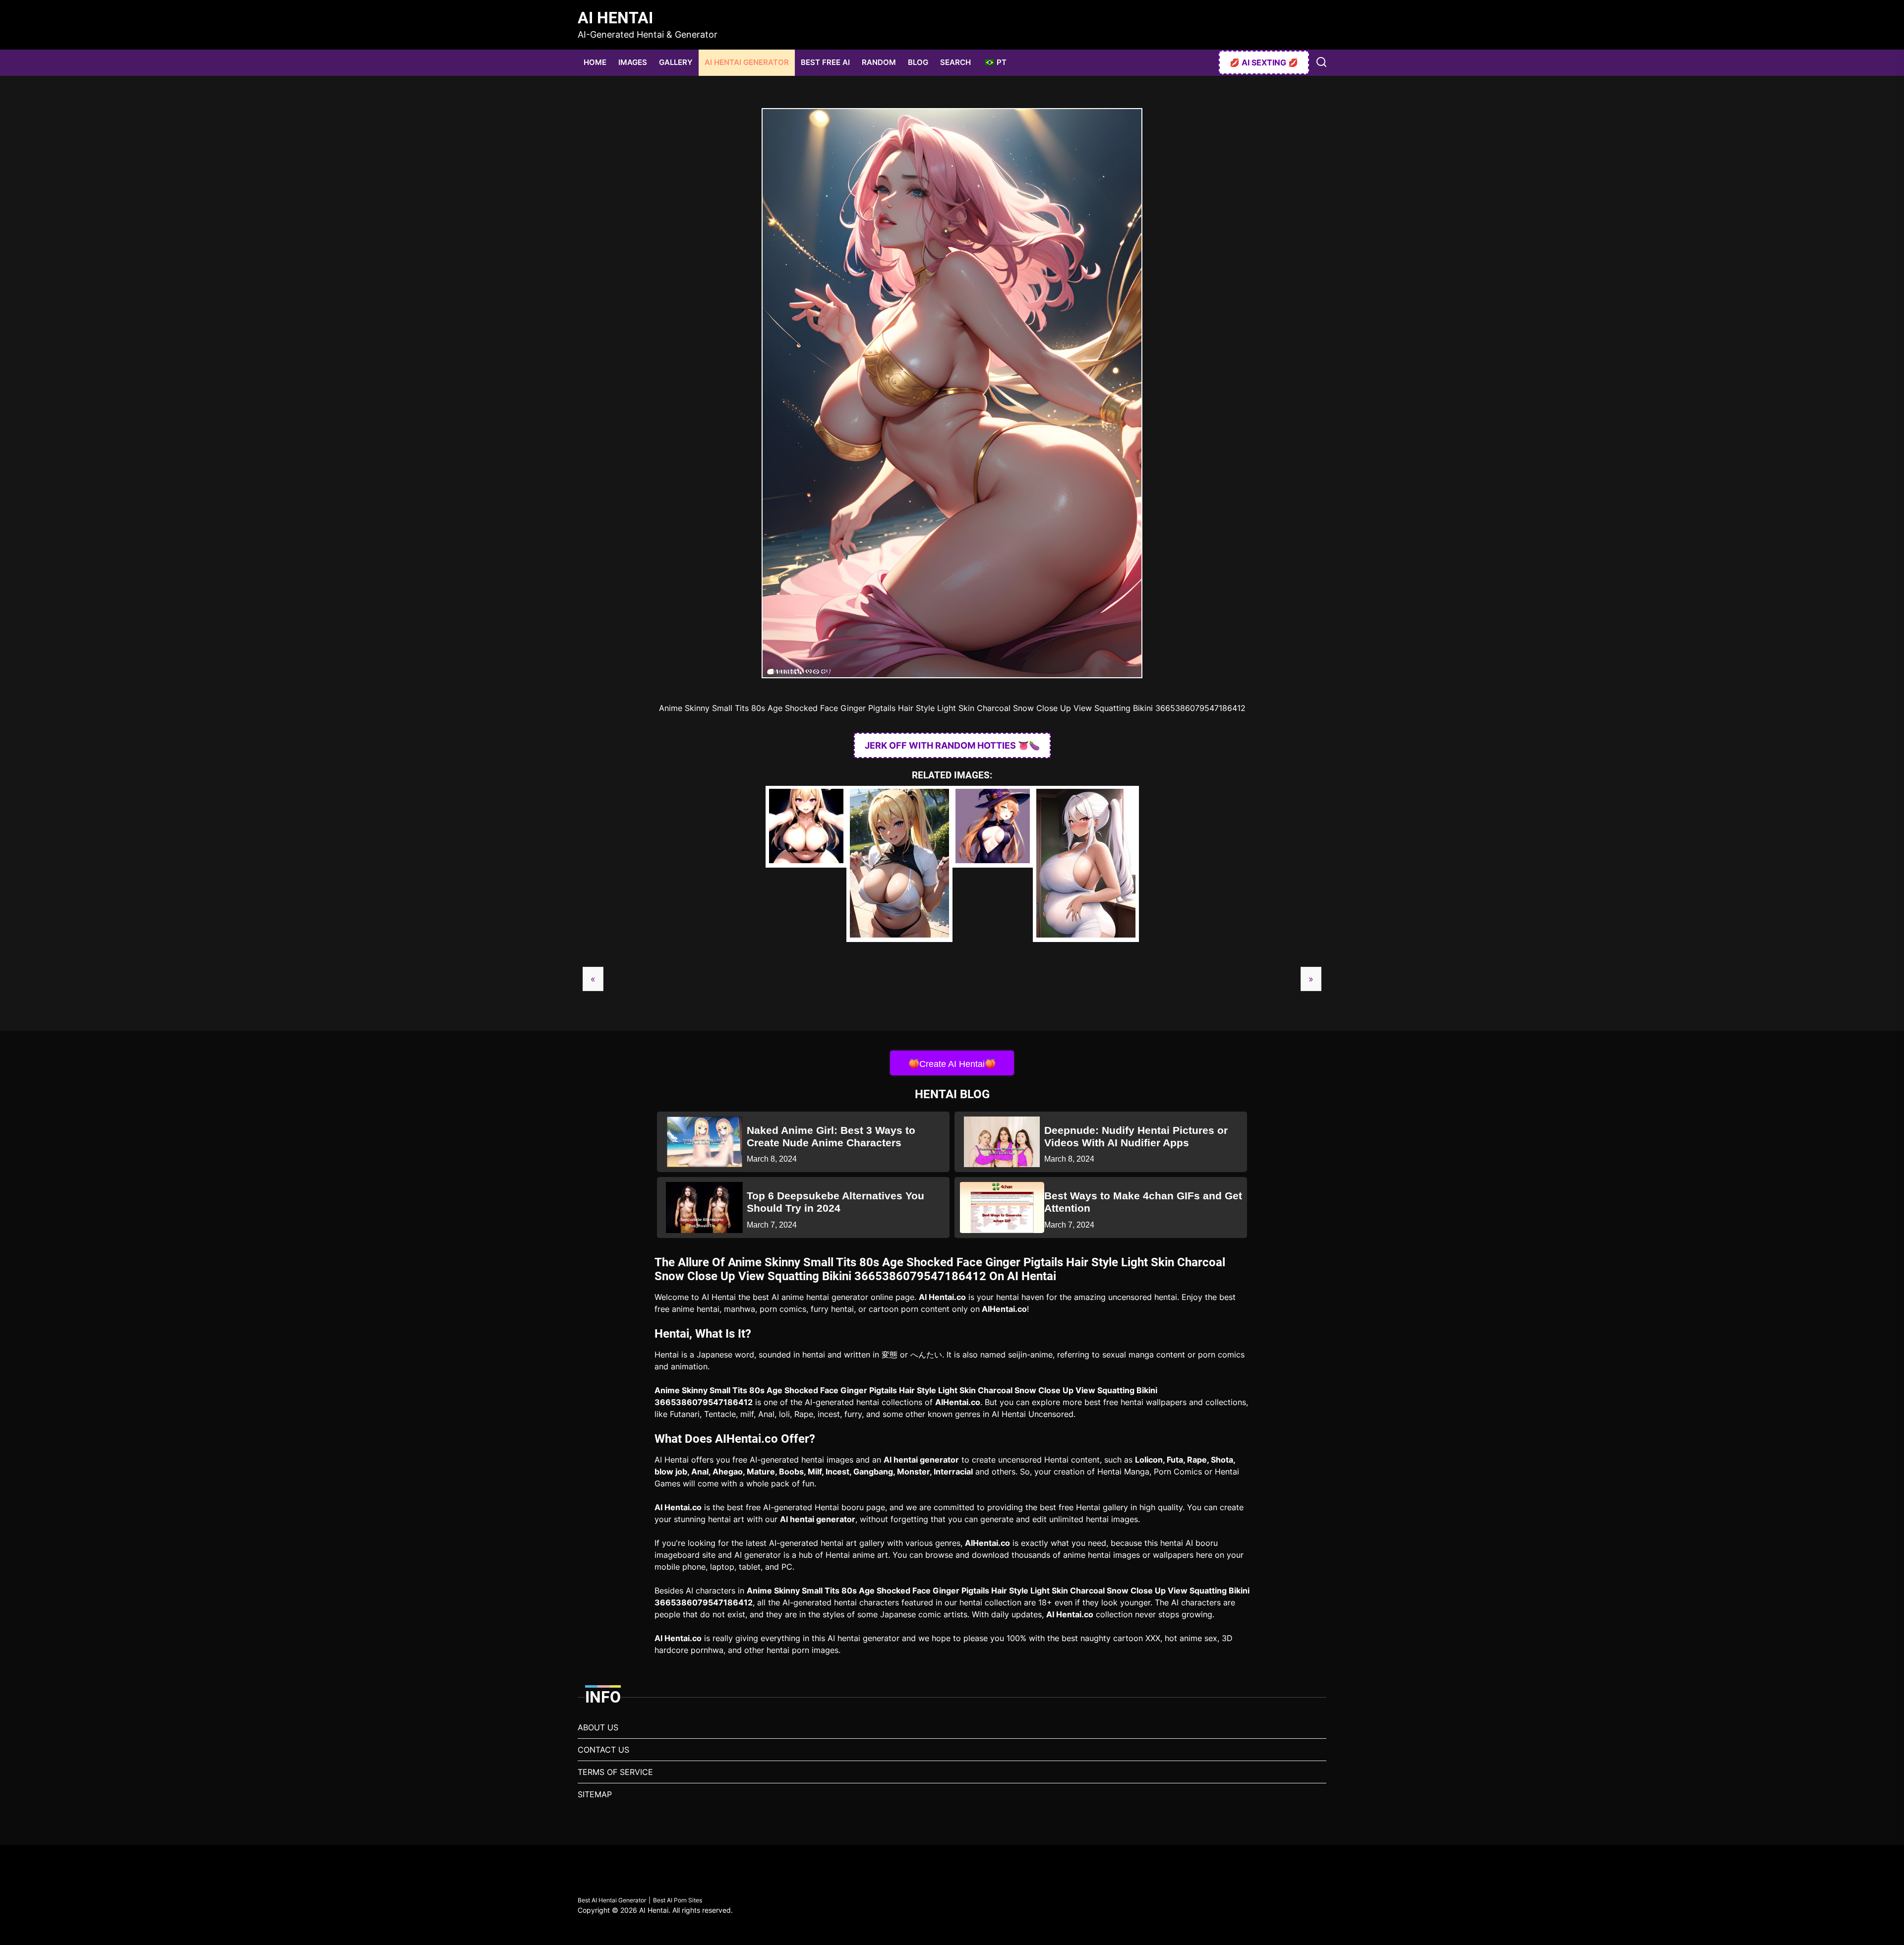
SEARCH (955, 62)
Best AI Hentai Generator (612, 1900)
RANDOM (879, 62)
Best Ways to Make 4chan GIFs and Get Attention (1143, 1202)
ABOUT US (598, 1727)
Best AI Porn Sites (678, 1900)
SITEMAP (595, 1794)
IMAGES (633, 62)
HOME (595, 62)
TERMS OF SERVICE (615, 1772)
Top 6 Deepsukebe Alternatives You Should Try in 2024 (835, 1202)
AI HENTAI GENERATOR (747, 62)
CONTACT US (603, 1750)
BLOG (918, 62)
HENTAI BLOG (952, 1094)
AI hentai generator (921, 1460)
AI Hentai (615, 18)
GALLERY (676, 62)
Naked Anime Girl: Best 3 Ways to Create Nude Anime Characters (831, 1136)
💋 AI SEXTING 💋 (1264, 62)
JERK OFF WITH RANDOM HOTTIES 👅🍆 (952, 745)
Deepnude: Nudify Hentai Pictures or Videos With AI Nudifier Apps (1136, 1136)
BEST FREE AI (825, 62)
